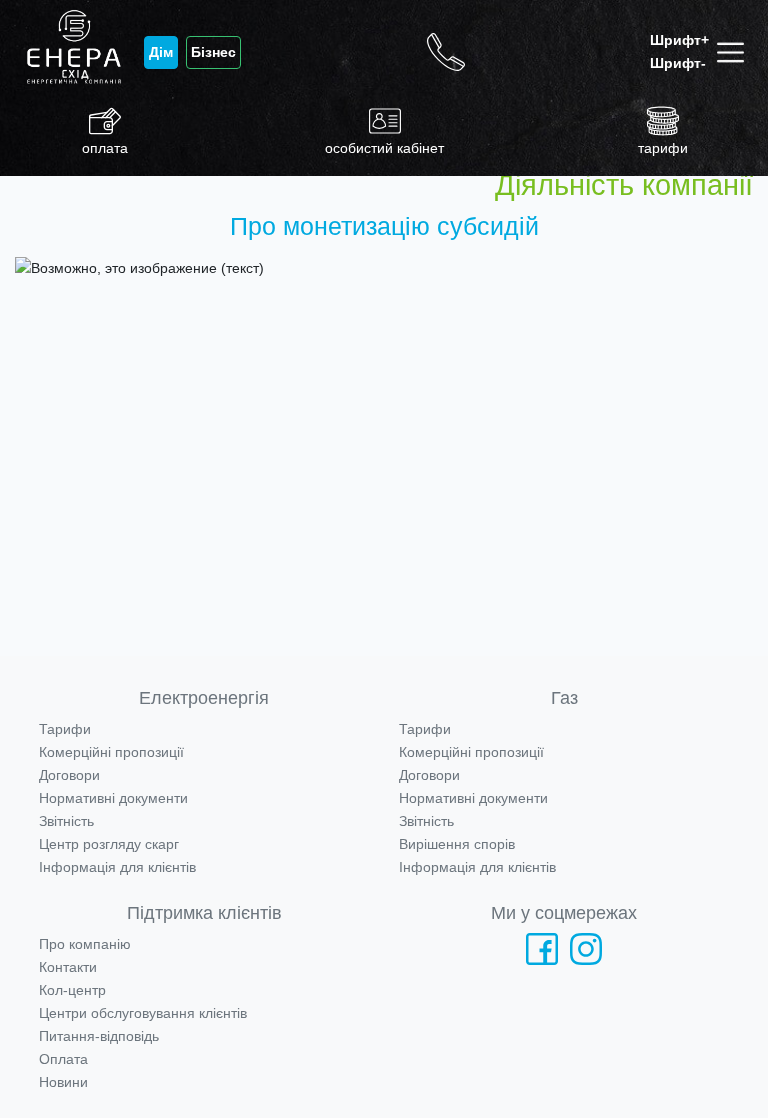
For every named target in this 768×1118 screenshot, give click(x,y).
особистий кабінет (384, 148)
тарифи (663, 148)
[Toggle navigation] (734, 52)
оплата (105, 148)
